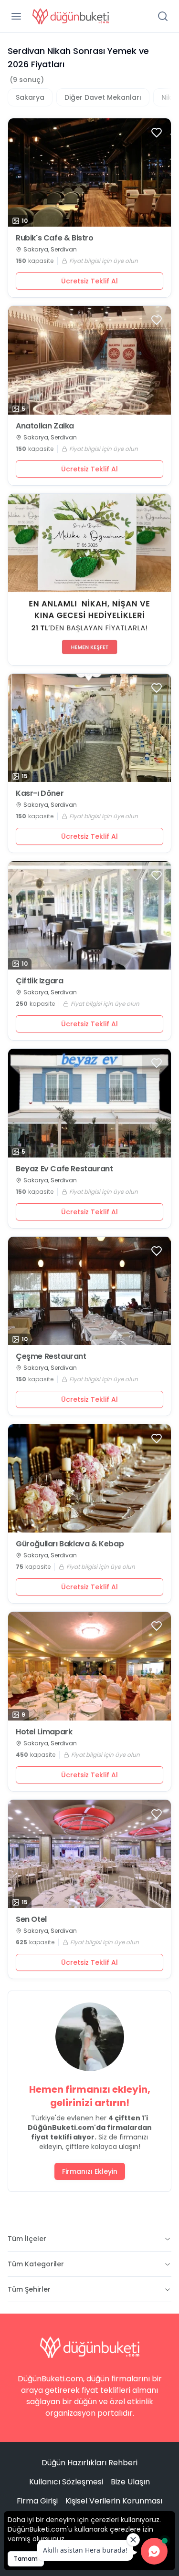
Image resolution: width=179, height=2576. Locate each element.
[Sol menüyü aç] (16, 16)
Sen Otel (31, 1919)
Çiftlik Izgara (39, 981)
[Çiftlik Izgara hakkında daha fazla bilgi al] (89, 915)
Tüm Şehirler (29, 2289)
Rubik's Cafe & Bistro (55, 238)
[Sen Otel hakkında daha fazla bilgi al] (89, 1854)
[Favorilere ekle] (157, 133)
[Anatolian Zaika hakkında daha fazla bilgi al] (89, 360)
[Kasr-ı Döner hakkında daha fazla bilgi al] (89, 728)
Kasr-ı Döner (40, 793)
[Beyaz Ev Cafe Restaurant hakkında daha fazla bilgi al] (89, 1103)
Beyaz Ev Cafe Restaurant (64, 1169)
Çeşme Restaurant (51, 1356)
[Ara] (163, 16)
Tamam (26, 2559)
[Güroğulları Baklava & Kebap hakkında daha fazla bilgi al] (89, 1478)
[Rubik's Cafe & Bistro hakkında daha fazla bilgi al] (89, 172)
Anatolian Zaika (45, 426)
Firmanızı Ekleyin (90, 2171)
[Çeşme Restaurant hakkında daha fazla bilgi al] (89, 1291)
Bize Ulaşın (130, 2482)
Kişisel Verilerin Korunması (114, 2501)
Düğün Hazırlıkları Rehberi (89, 2463)
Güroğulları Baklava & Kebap (70, 1544)
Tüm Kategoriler (36, 2264)
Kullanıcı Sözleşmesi (66, 2482)
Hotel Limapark (44, 1732)
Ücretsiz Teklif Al (89, 281)
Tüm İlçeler (27, 2239)
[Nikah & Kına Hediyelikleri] (89, 579)
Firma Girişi (37, 2501)
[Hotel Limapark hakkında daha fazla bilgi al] (89, 1666)
